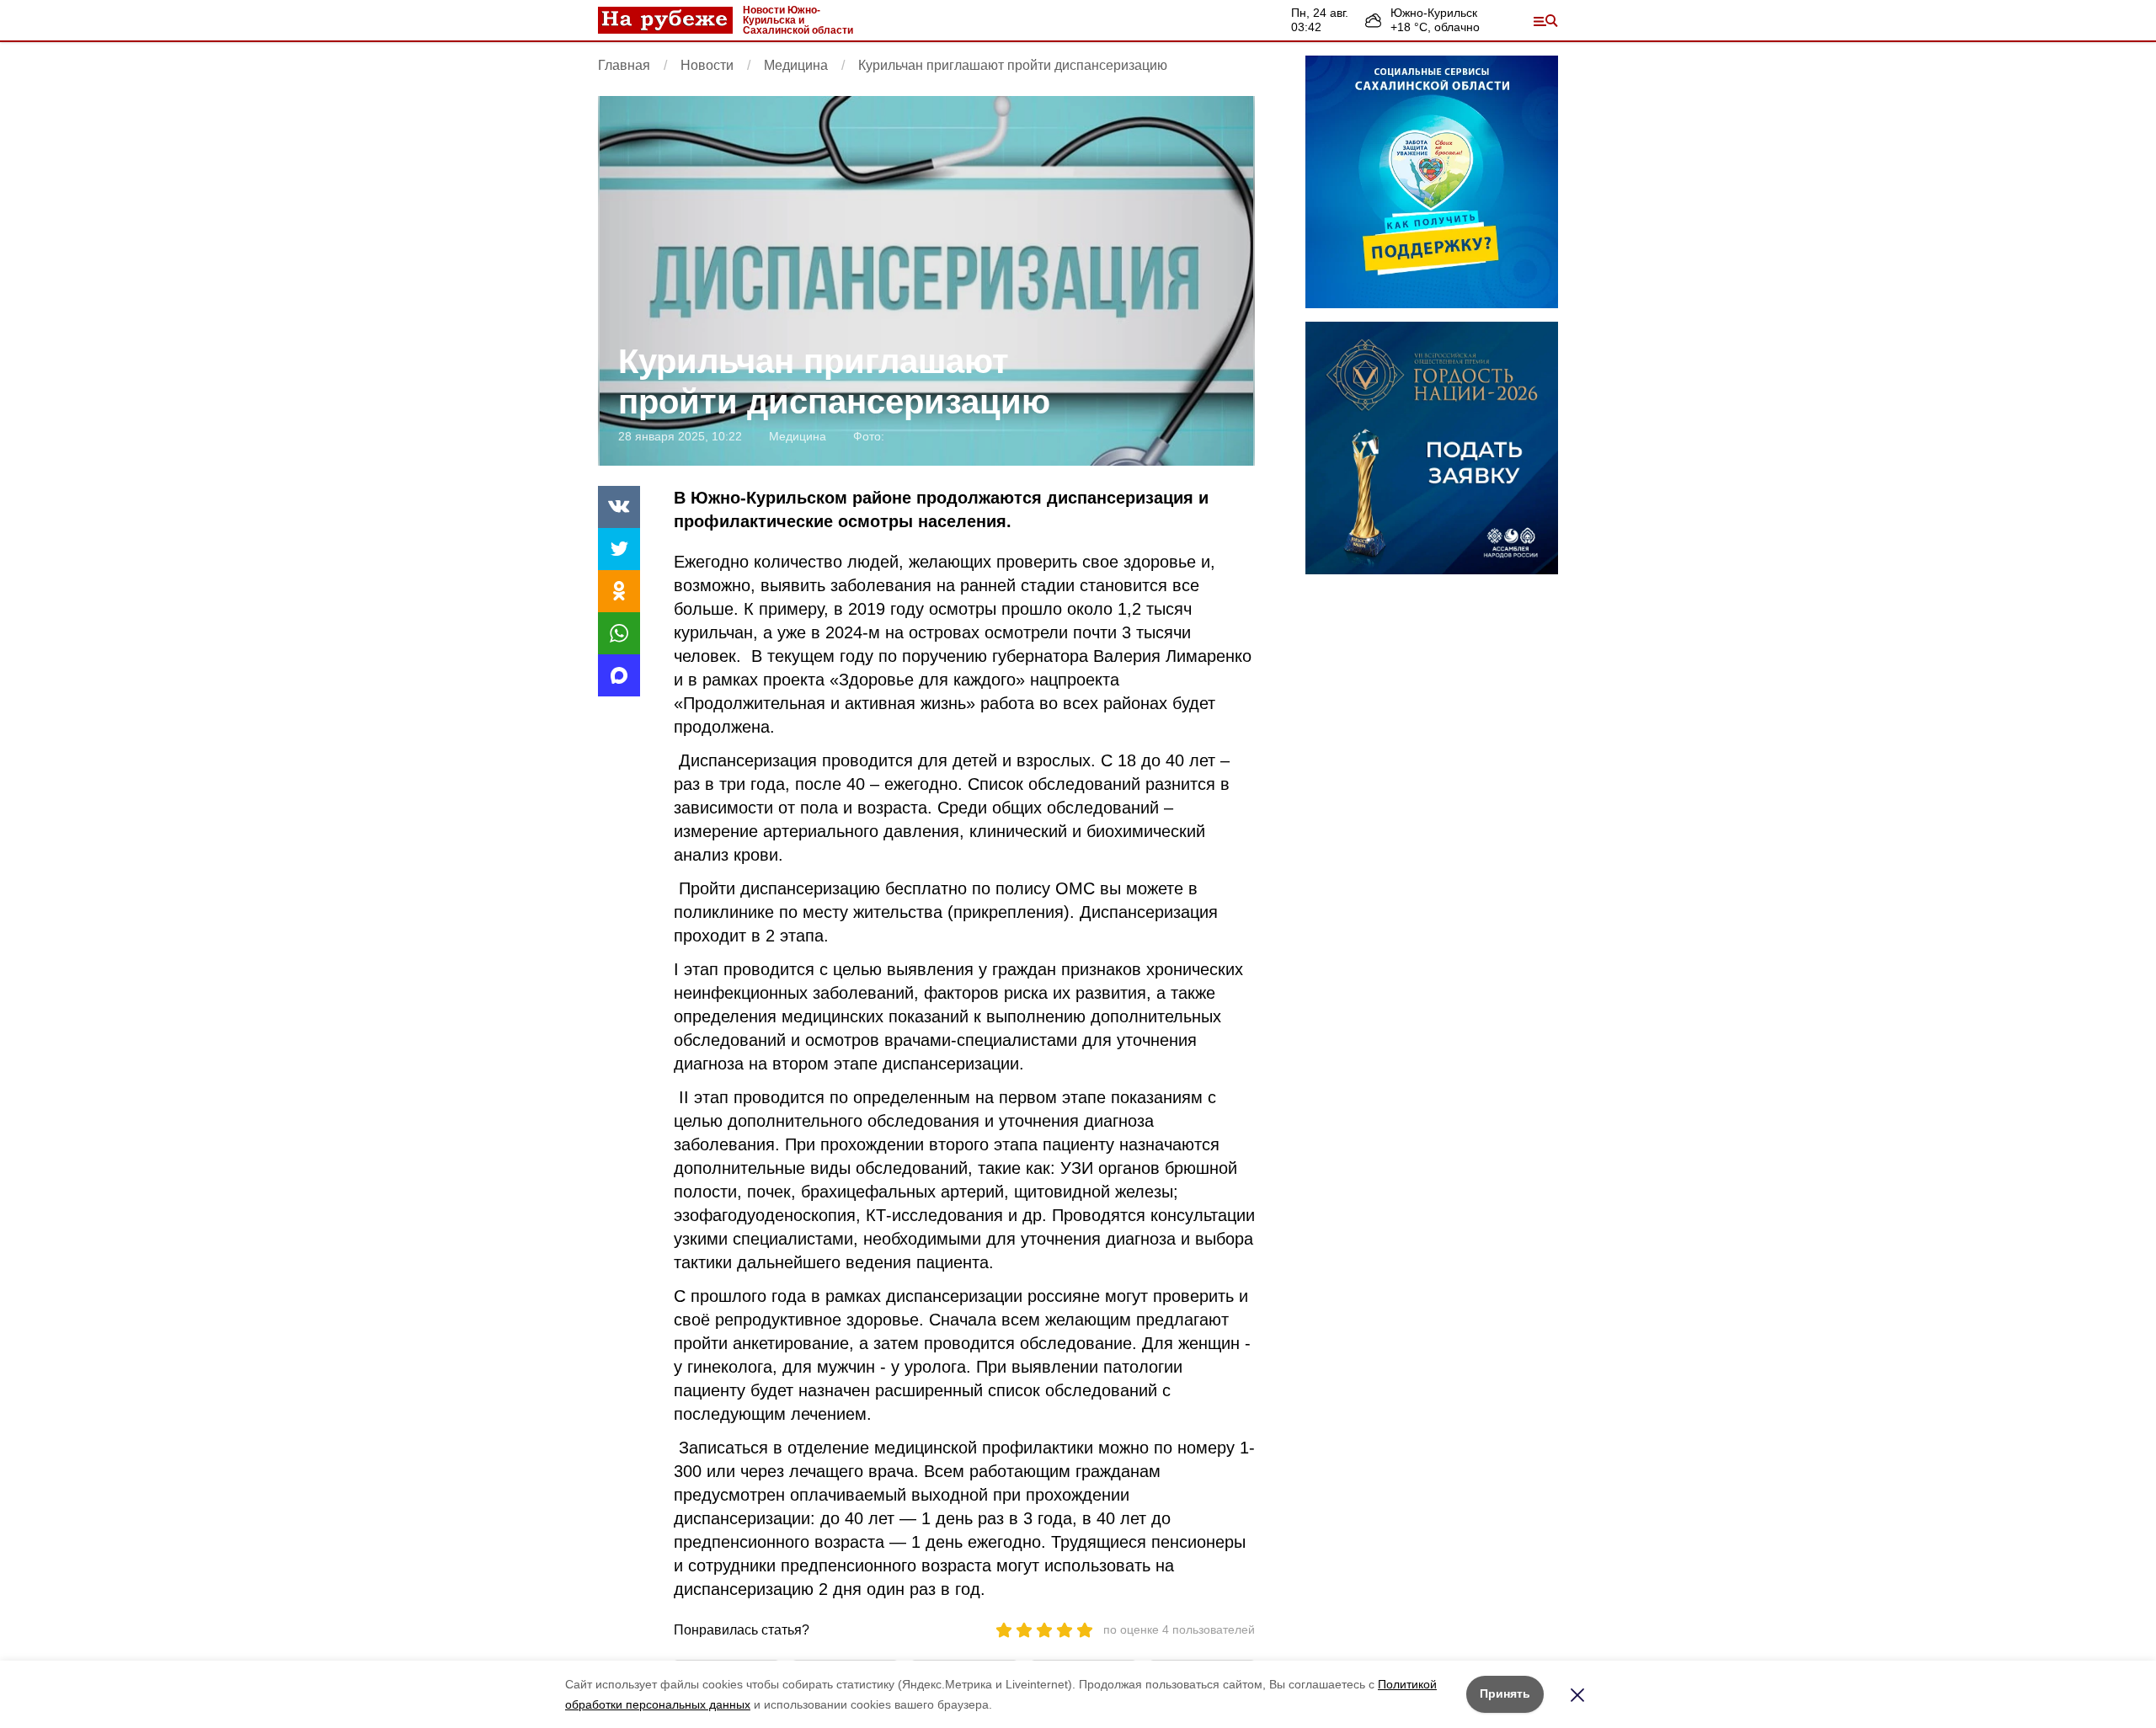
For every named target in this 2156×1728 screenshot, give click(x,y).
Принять (1505, 1693)
